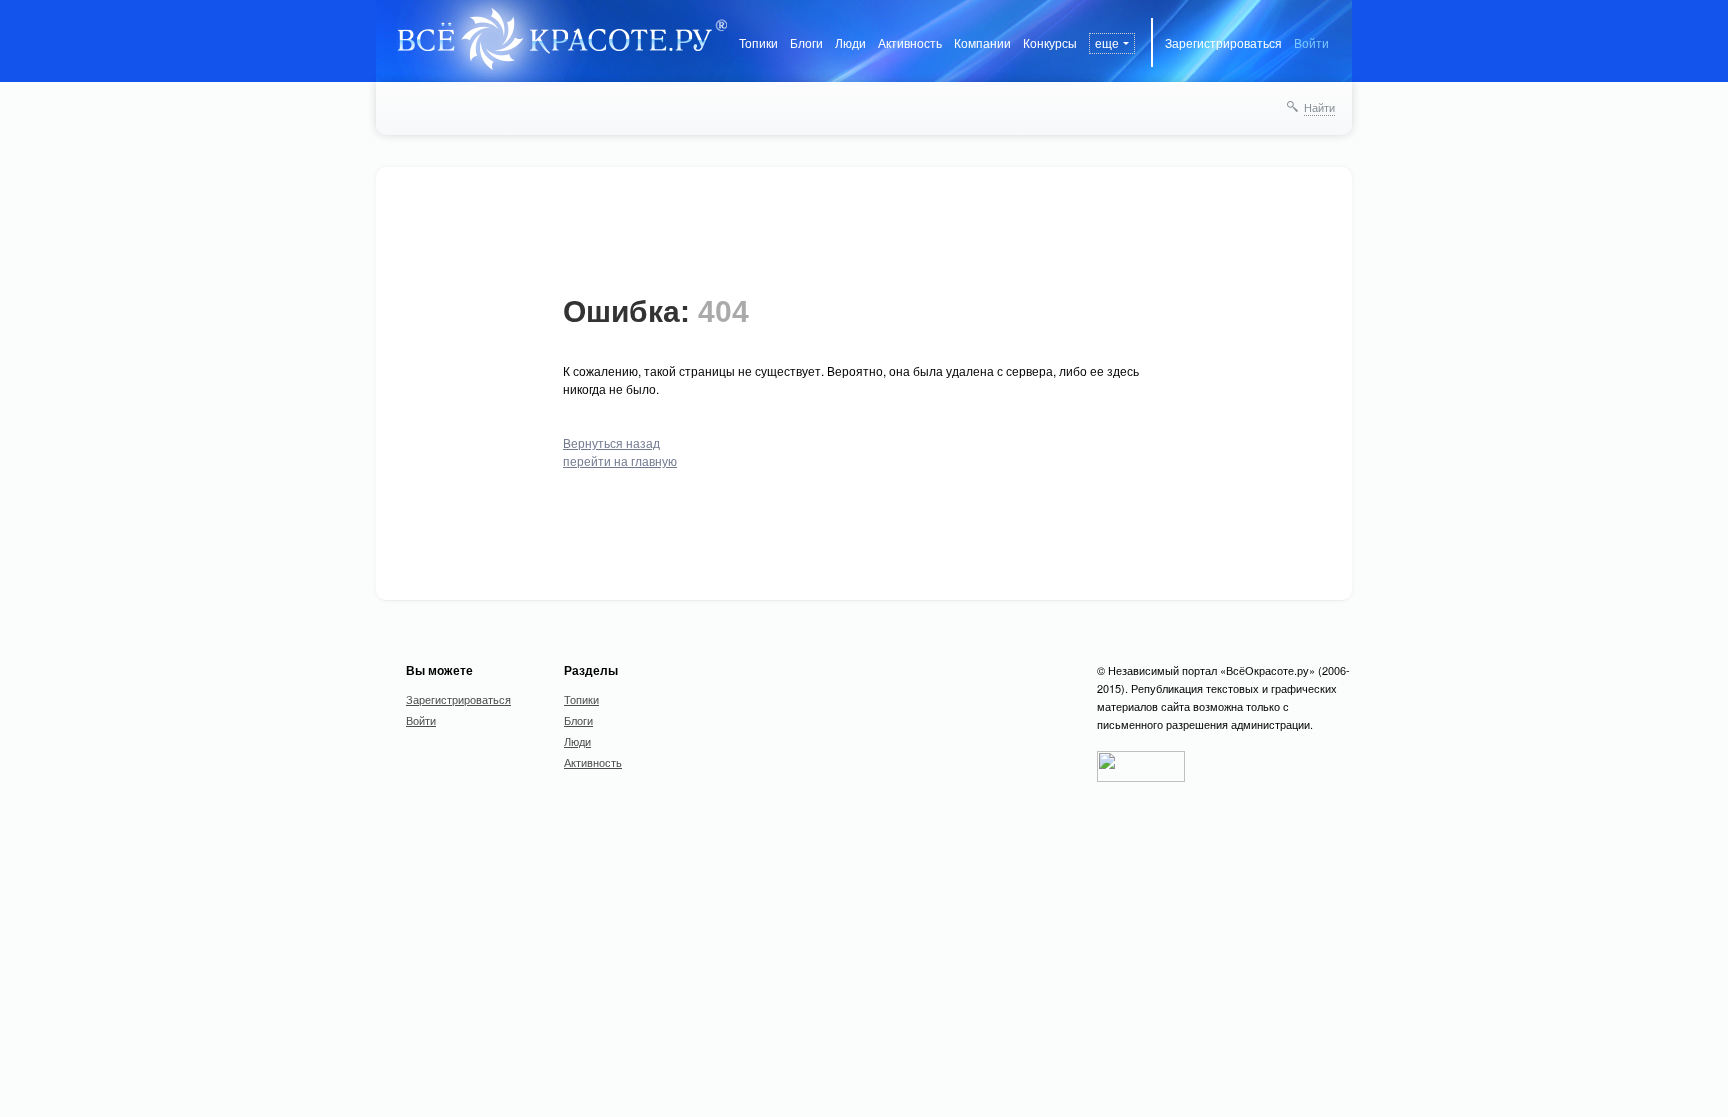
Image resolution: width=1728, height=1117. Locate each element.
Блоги (806, 42)
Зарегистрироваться (1223, 42)
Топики (758, 42)
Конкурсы (1050, 42)
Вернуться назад (611, 442)
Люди (850, 42)
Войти (1311, 42)
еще (1107, 42)
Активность (910, 42)
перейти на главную (620, 460)
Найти (1319, 107)
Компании (982, 42)
